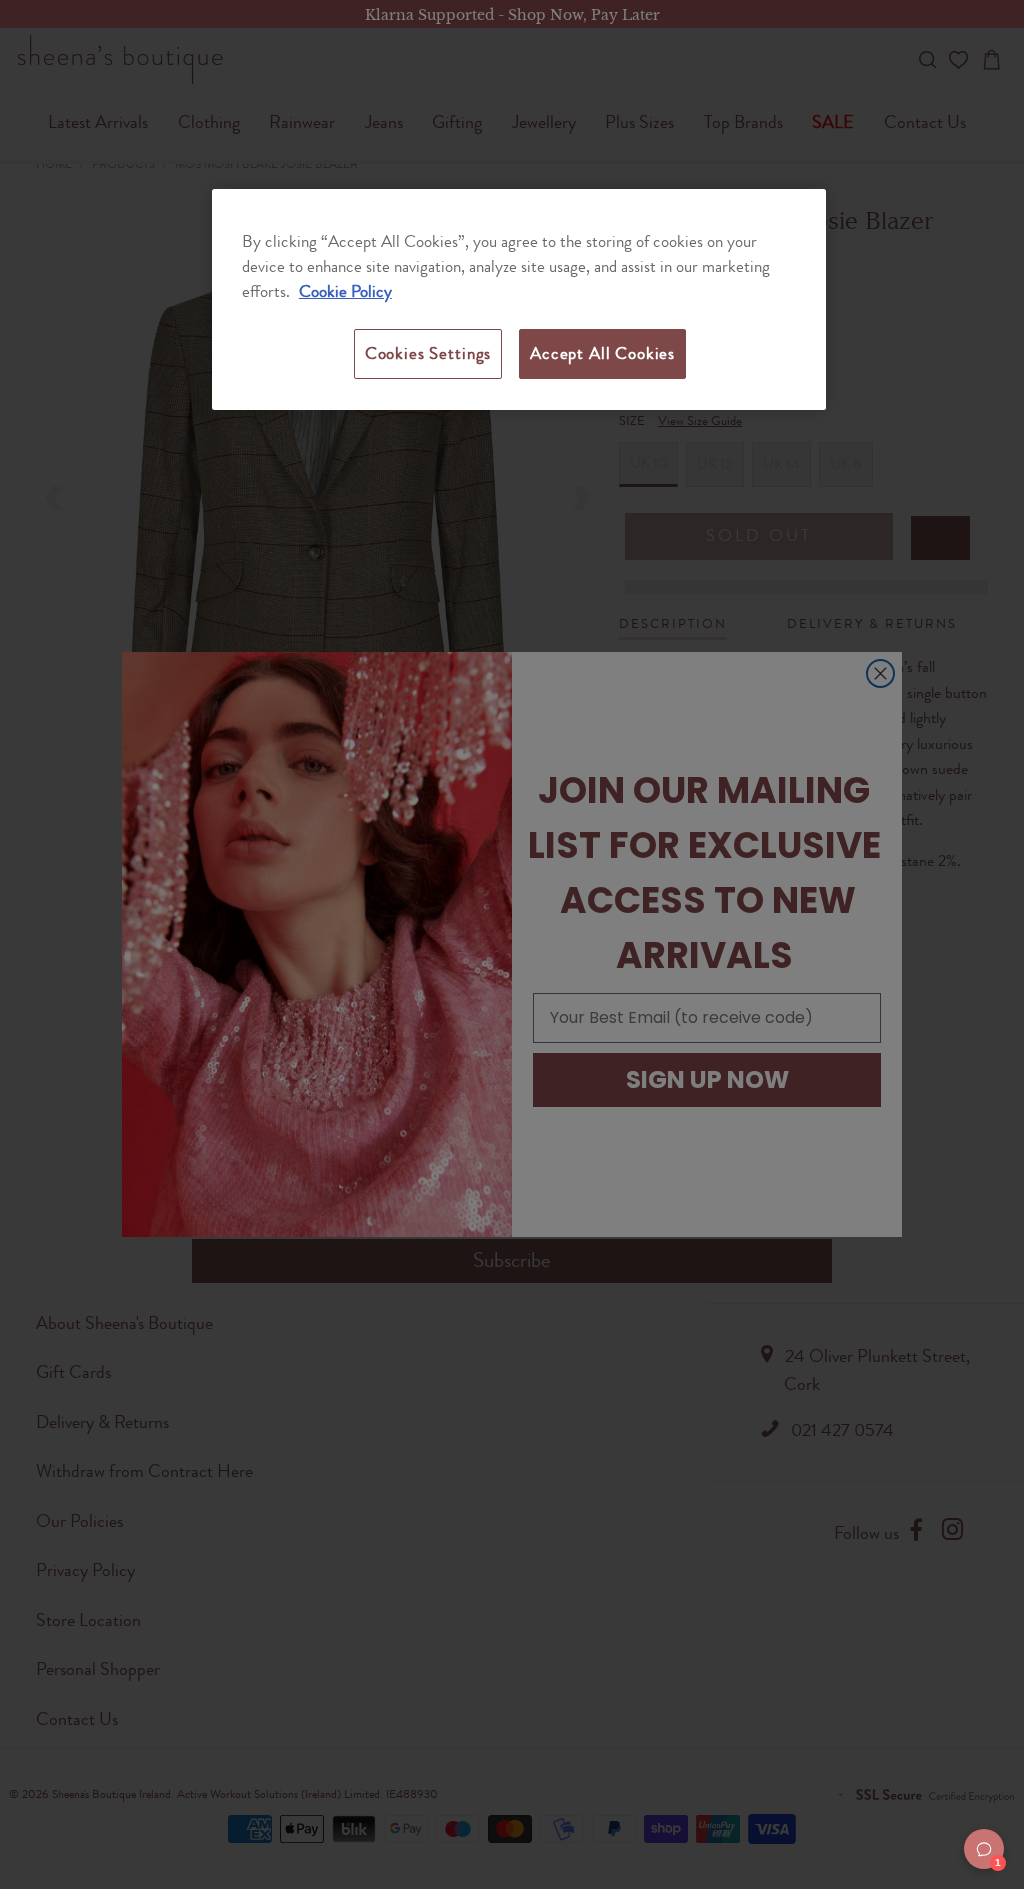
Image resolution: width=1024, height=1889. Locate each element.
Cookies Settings (428, 353)
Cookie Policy (345, 291)
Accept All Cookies (602, 353)
